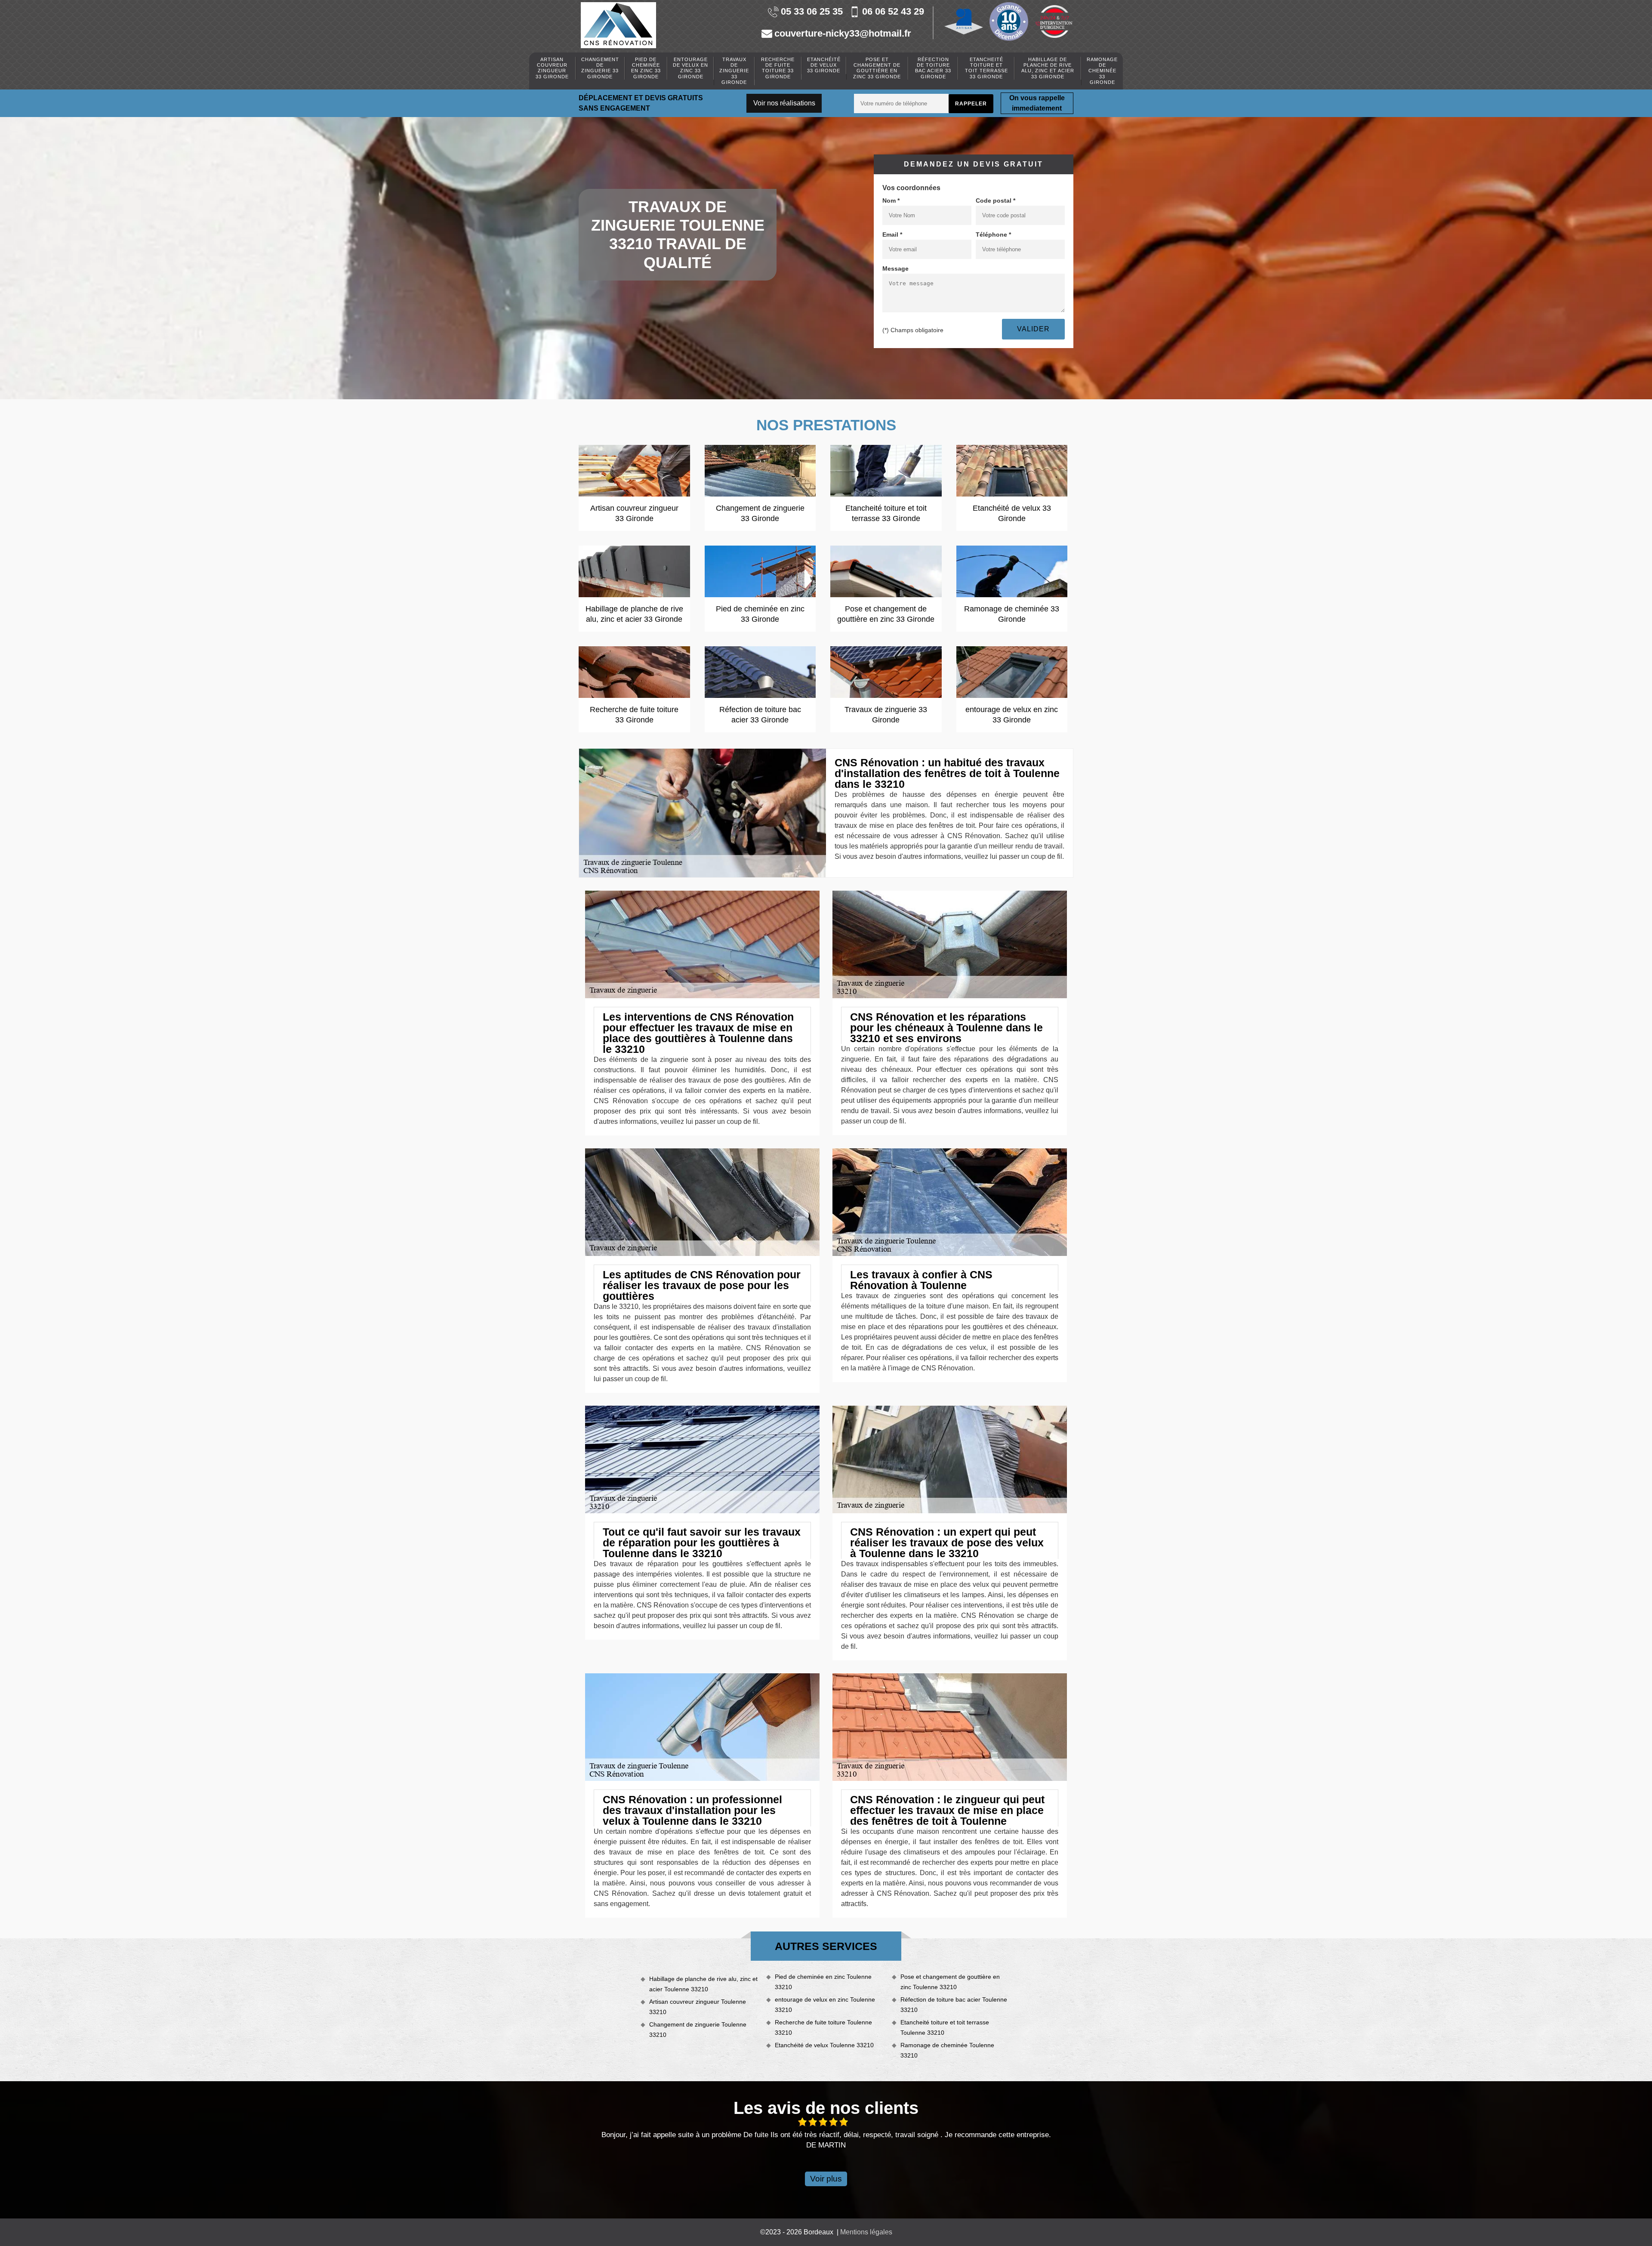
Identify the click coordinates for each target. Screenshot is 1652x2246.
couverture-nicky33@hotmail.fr (843, 34)
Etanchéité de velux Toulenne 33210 (824, 2045)
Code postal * (996, 201)
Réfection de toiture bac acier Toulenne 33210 (954, 2005)
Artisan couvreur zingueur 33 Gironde (552, 68)
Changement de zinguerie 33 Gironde (600, 68)
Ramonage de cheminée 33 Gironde (1102, 71)
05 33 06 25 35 (812, 12)
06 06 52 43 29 (893, 12)
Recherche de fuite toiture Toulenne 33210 (823, 2027)
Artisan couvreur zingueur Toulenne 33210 (698, 2007)
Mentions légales (866, 2232)
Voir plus (826, 2179)
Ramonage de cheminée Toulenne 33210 (947, 2050)
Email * (892, 234)
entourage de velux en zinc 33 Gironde (690, 68)
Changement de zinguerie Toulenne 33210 (698, 2030)
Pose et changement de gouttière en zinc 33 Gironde (877, 68)
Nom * (891, 201)
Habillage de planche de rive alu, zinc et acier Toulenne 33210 (703, 1984)
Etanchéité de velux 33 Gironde (824, 65)
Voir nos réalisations (784, 103)
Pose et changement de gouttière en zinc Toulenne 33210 (950, 1982)
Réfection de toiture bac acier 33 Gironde (933, 68)
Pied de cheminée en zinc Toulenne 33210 (823, 1982)
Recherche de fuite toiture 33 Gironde (778, 68)
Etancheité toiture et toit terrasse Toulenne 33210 (945, 2027)
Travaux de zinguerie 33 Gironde (734, 71)
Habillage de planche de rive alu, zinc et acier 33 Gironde (1048, 68)
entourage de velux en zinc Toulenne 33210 (825, 2005)
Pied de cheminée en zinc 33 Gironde (646, 68)
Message (895, 268)
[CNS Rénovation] (618, 25)
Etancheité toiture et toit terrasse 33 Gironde (986, 68)
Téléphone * (993, 234)
